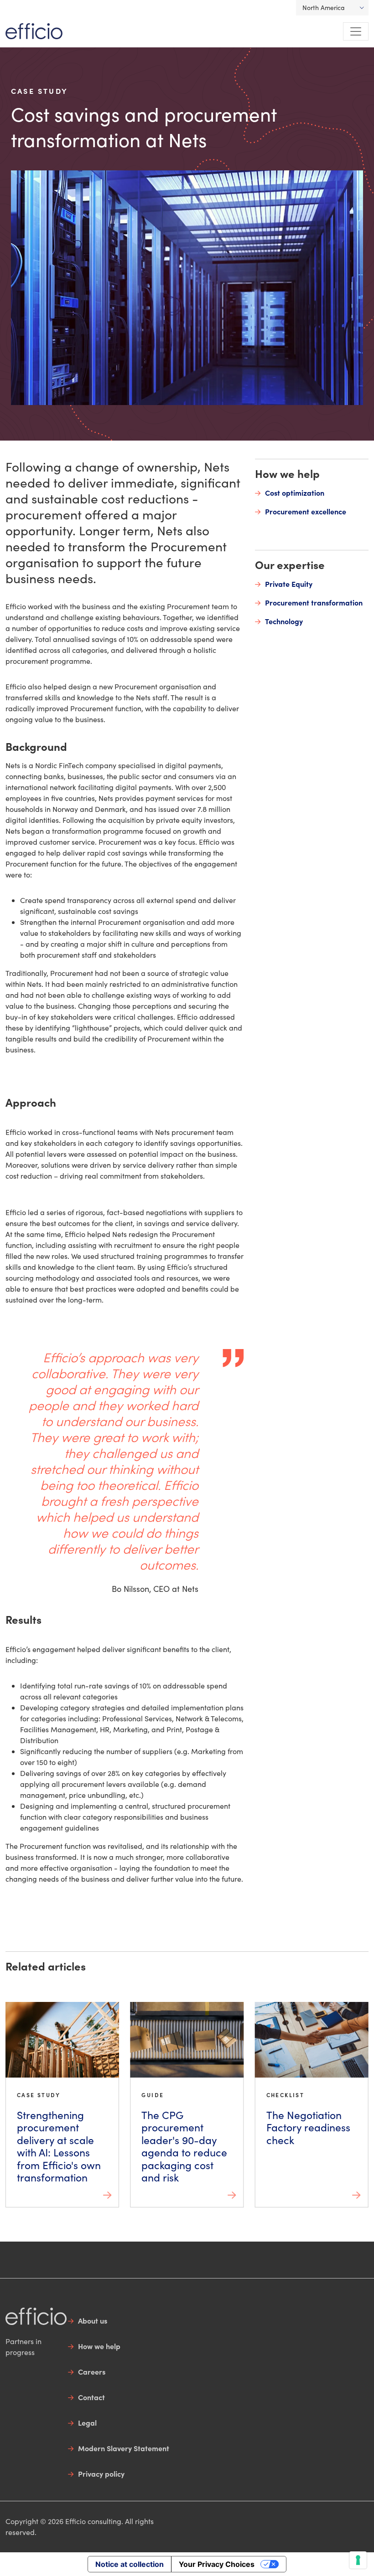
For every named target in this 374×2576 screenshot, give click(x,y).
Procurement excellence (306, 511)
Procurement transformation (314, 602)
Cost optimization (295, 493)
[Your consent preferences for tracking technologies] (358, 2560)
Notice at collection (130, 2564)
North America (324, 8)
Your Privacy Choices (217, 2564)
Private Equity (289, 584)
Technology (284, 621)
